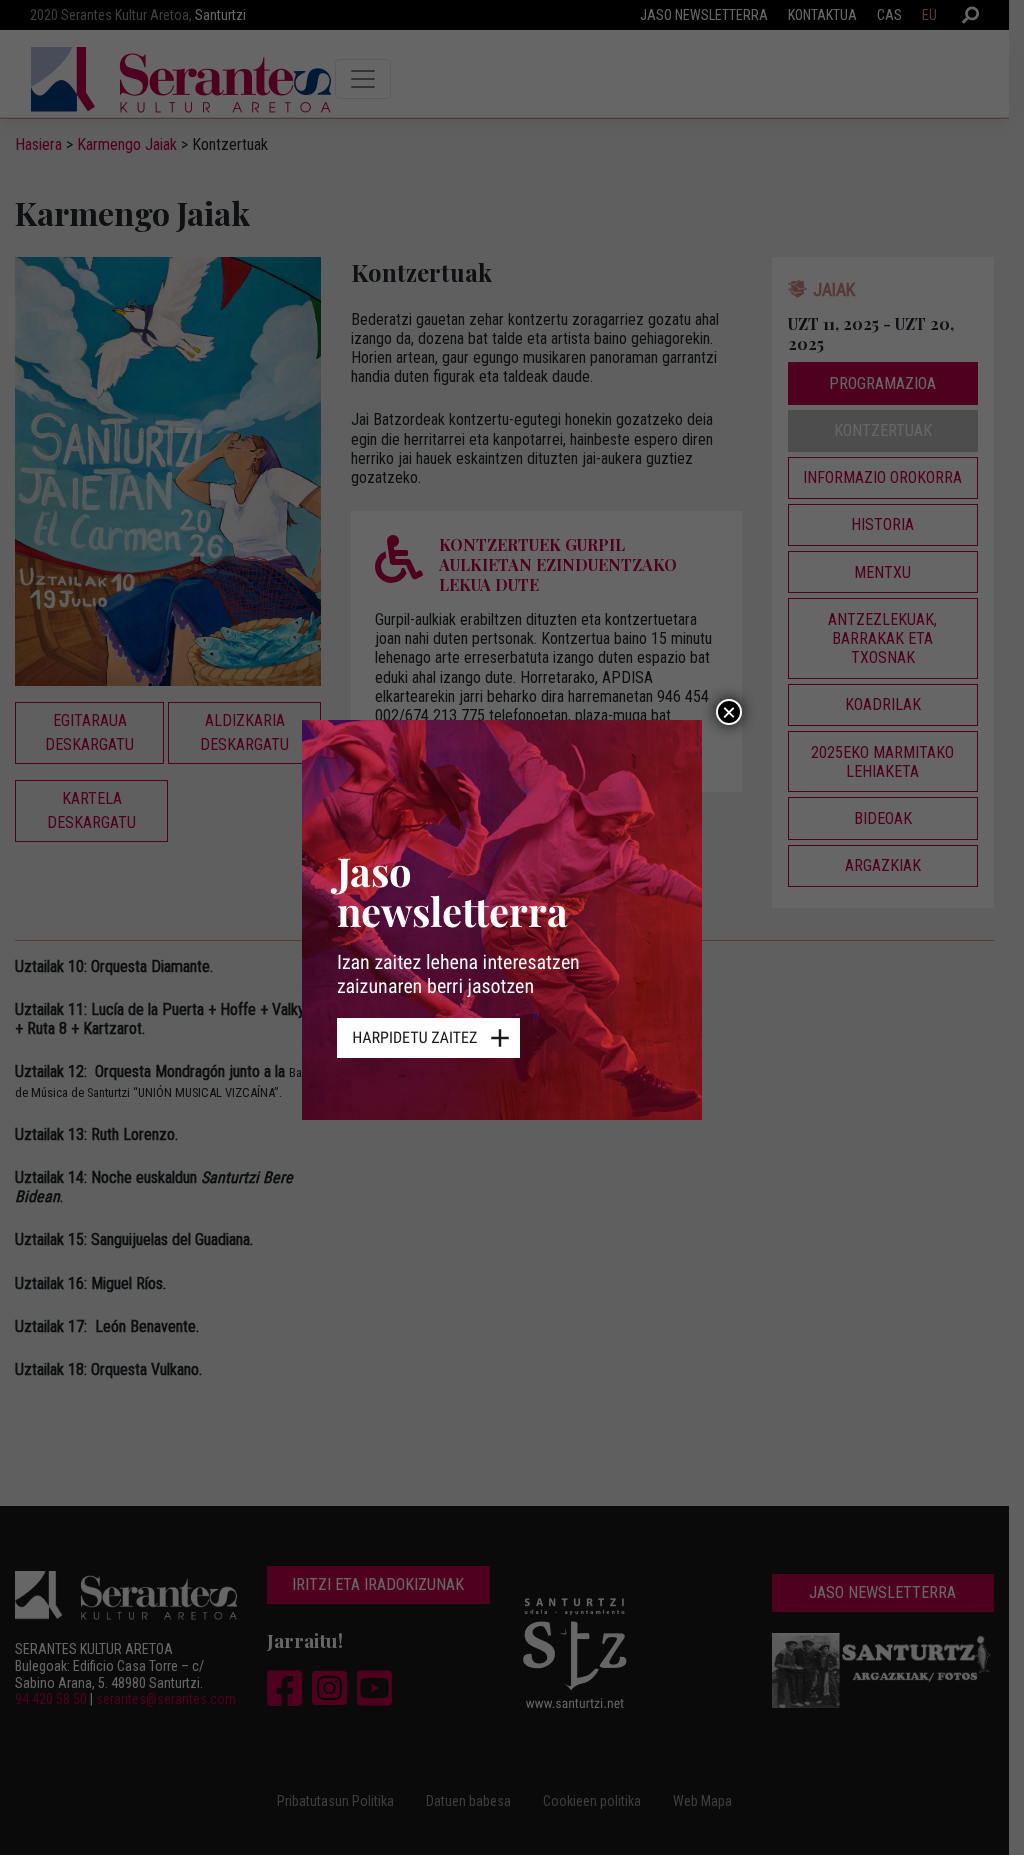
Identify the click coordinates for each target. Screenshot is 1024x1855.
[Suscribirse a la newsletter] (512, 926)
